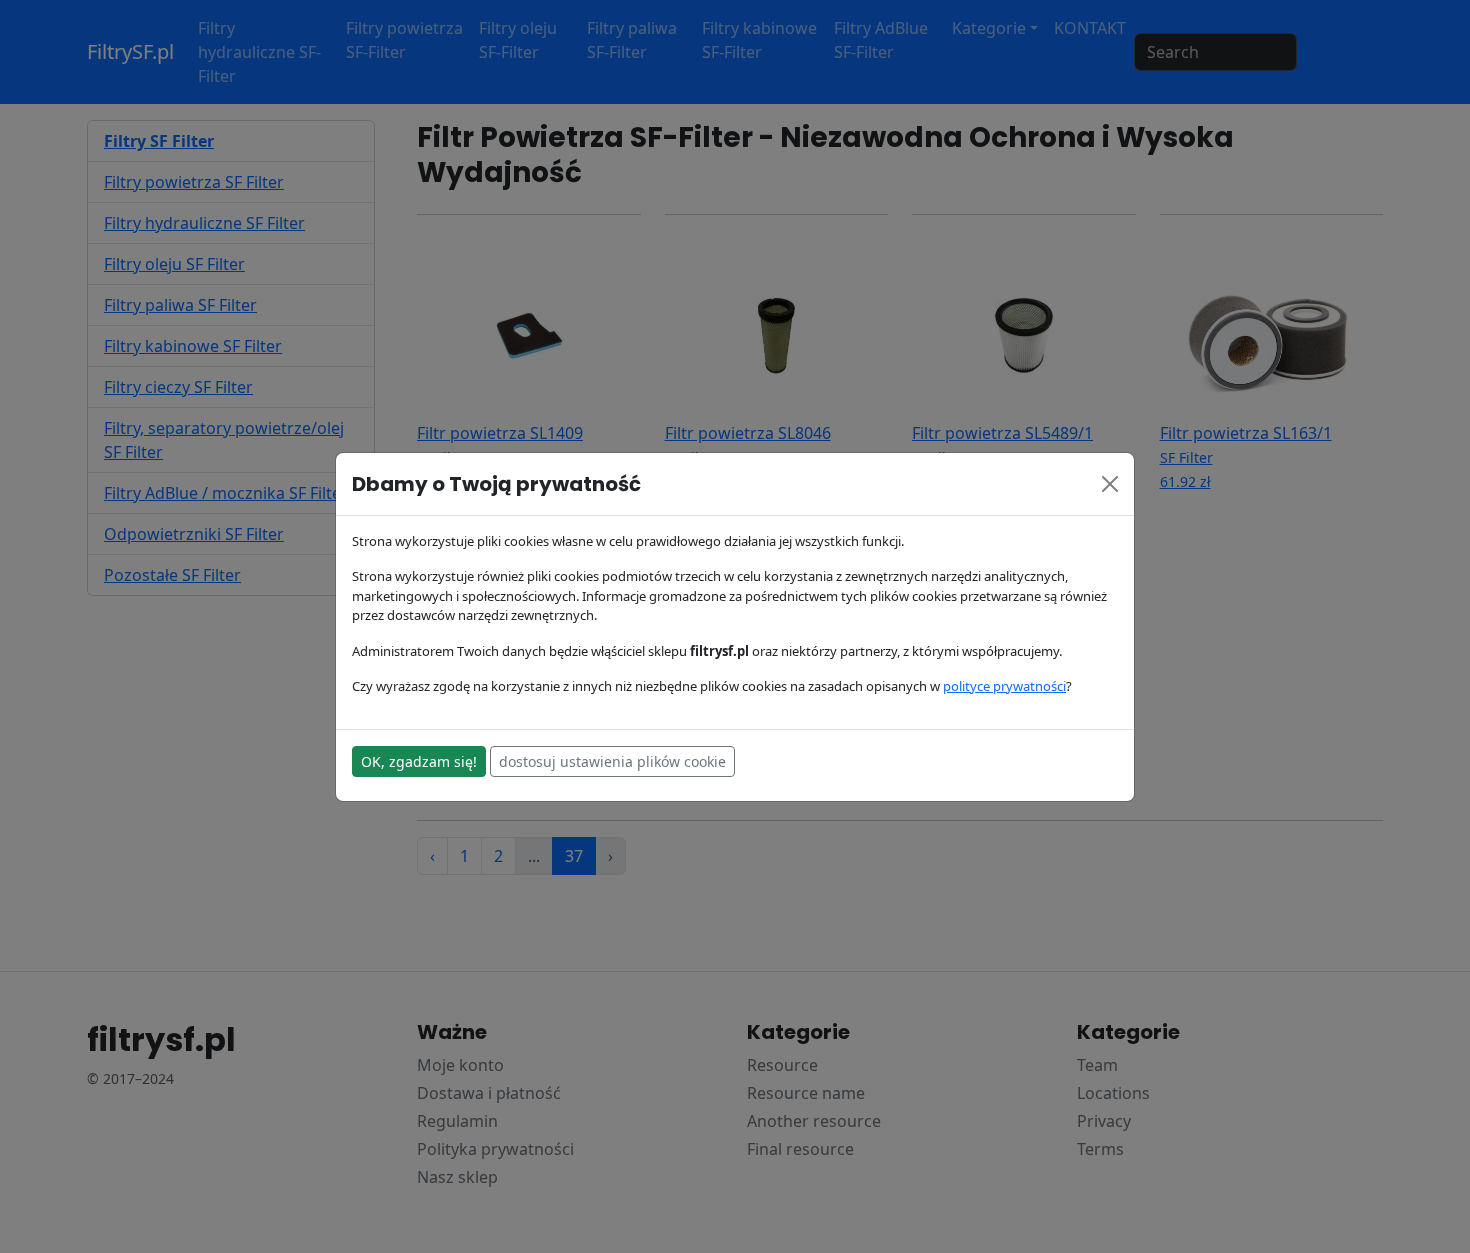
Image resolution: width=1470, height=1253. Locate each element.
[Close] (1110, 484)
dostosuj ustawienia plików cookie (612, 761)
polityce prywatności (1004, 686)
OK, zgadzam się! (419, 761)
